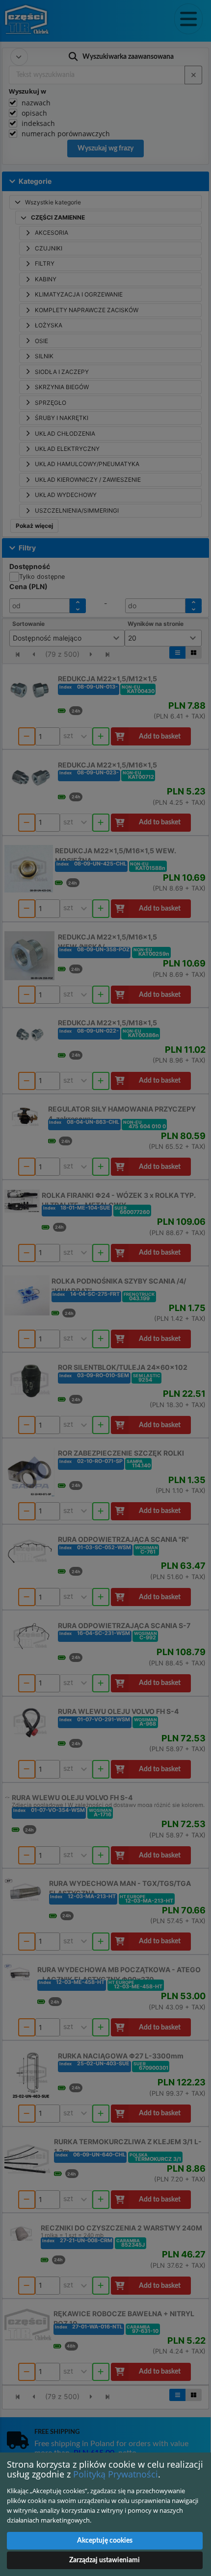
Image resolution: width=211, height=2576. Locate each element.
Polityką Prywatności (116, 2474)
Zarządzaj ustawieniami (105, 2560)
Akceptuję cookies (105, 2541)
